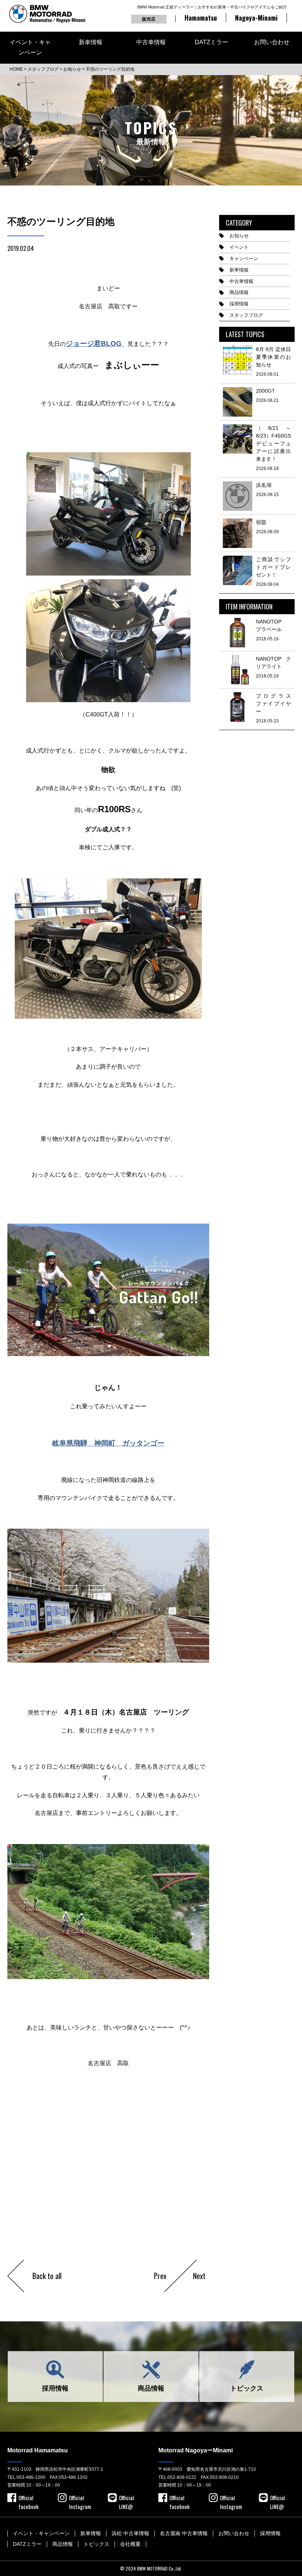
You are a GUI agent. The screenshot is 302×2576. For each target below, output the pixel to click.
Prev (160, 2276)
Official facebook (29, 2498)
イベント (239, 247)
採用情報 (239, 304)
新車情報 (91, 42)
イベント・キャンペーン (30, 47)
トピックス (247, 2388)
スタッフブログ (246, 315)
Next (199, 2276)
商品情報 (239, 292)
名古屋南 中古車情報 (184, 2533)
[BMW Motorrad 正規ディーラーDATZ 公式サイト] (47, 14)
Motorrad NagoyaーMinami (196, 2450)
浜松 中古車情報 (130, 2533)
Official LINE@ (126, 2498)
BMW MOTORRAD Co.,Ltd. (159, 2568)
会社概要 (130, 2544)
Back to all (47, 2276)
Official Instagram (80, 2498)
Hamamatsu (201, 18)
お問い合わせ (272, 42)
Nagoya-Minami (256, 18)
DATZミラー (211, 42)
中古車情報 (151, 42)
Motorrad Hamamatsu (38, 2450)
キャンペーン (244, 259)
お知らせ (239, 236)
